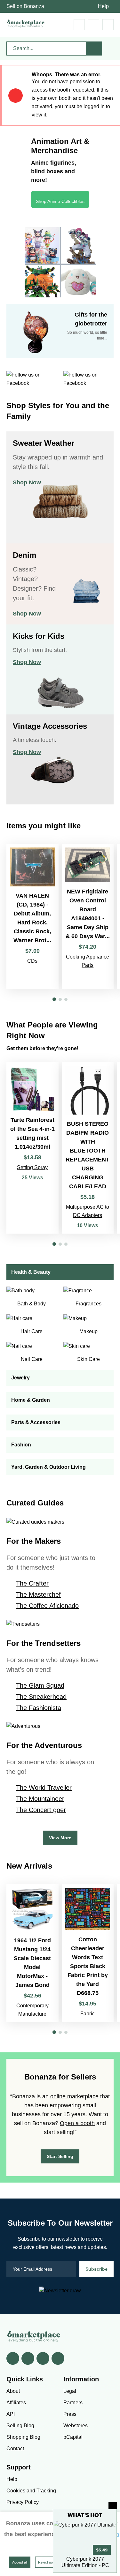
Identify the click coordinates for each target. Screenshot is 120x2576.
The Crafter (32, 1583)
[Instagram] (58, 2358)
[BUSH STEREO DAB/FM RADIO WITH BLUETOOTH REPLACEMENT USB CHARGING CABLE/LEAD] (88, 1148)
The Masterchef (38, 1594)
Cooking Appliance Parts (88, 961)
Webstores (76, 2426)
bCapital (73, 2437)
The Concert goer (41, 1810)
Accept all (20, 2562)
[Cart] (79, 25)
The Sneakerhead (41, 1697)
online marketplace (74, 2096)
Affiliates (16, 2403)
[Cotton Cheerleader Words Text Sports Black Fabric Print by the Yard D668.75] (88, 1953)
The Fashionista (39, 1708)
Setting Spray (32, 1167)
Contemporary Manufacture (32, 2010)
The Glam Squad (40, 1685)
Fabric (88, 2014)
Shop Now (27, 482)
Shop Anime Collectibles (60, 201)
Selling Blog (20, 2426)
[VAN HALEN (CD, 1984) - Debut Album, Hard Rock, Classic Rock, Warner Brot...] (32, 916)
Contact (15, 2449)
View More (60, 1838)
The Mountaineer (40, 1799)
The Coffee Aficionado (47, 1606)
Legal (70, 2391)
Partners (73, 2403)
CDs (32, 961)
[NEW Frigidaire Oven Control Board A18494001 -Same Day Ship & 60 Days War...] (88, 916)
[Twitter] (28, 2358)
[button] (54, 999)
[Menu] (108, 25)
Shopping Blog (23, 2437)
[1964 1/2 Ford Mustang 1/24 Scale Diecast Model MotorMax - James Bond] (32, 1953)
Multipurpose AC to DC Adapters (88, 1211)
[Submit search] (94, 49)
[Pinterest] (43, 2358)
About (13, 2391)
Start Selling (60, 2156)
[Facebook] (13, 2358)
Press (70, 2414)
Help (103, 6)
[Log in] (94, 25)
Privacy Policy (23, 2502)
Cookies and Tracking (31, 2491)
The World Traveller (44, 1788)
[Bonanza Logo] (26, 23)
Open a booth (77, 2123)
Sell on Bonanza (25, 6)
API (11, 2414)
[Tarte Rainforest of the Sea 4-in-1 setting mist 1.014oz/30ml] (32, 1148)
